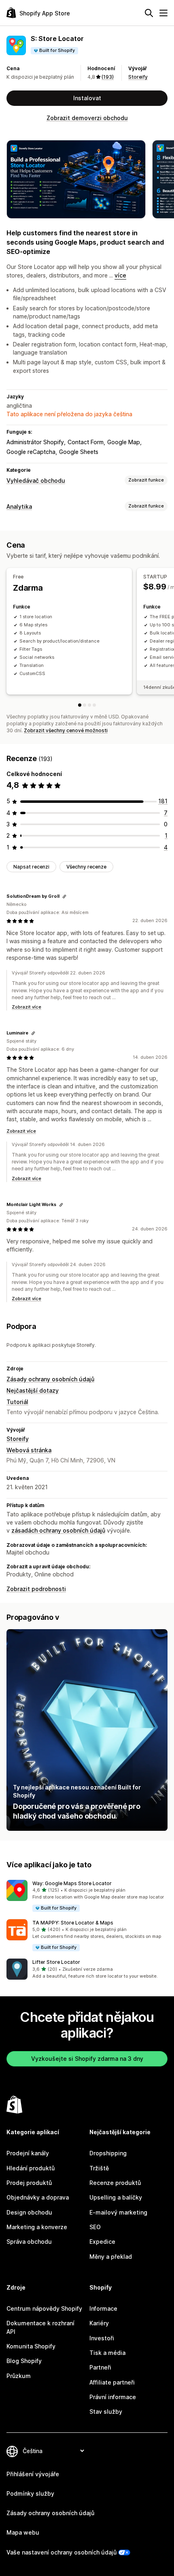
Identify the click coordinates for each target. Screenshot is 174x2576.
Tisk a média (107, 2353)
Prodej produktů (29, 2183)
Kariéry (99, 2323)
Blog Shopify (24, 2361)
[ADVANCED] (94, 705)
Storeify (138, 77)
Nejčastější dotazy (33, 1390)
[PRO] (89, 705)
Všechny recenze (86, 867)
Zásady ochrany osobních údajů (50, 1379)
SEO (95, 2227)
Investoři (102, 2338)
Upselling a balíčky (116, 2197)
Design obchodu (29, 2212)
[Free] (80, 705)
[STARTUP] (85, 705)
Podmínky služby (30, 2493)
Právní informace (113, 2397)
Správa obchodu (29, 2242)
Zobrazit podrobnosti (36, 1589)
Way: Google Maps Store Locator (72, 1883)
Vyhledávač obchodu (36, 481)
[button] (87, 1896)
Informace (103, 2308)
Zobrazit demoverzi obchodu (87, 118)
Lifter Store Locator (56, 1962)
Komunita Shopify (31, 2346)
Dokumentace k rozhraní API (40, 2327)
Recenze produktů (115, 2183)
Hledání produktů (31, 2168)
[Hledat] (149, 13)
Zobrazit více (27, 1007)
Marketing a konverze (37, 2227)
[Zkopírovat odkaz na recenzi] (64, 897)
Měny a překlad (111, 2257)
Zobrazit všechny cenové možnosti (66, 730)
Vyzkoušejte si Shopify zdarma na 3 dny (87, 2059)
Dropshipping (108, 2153)
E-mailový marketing (118, 2212)
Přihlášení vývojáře (33, 2474)
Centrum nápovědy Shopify (44, 2308)
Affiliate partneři (112, 2382)
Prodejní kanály (28, 2153)
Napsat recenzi (31, 867)
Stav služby (106, 2412)
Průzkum (19, 2376)
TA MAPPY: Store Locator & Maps (73, 1923)
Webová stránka (29, 1450)
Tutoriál (17, 1402)
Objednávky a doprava (38, 2197)
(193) (108, 77)
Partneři (100, 2367)
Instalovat (87, 98)
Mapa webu (23, 2532)
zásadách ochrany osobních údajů (58, 1530)
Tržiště (99, 2168)
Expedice (102, 2242)
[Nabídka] (163, 13)
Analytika (19, 506)
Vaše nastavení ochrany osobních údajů (62, 2552)
